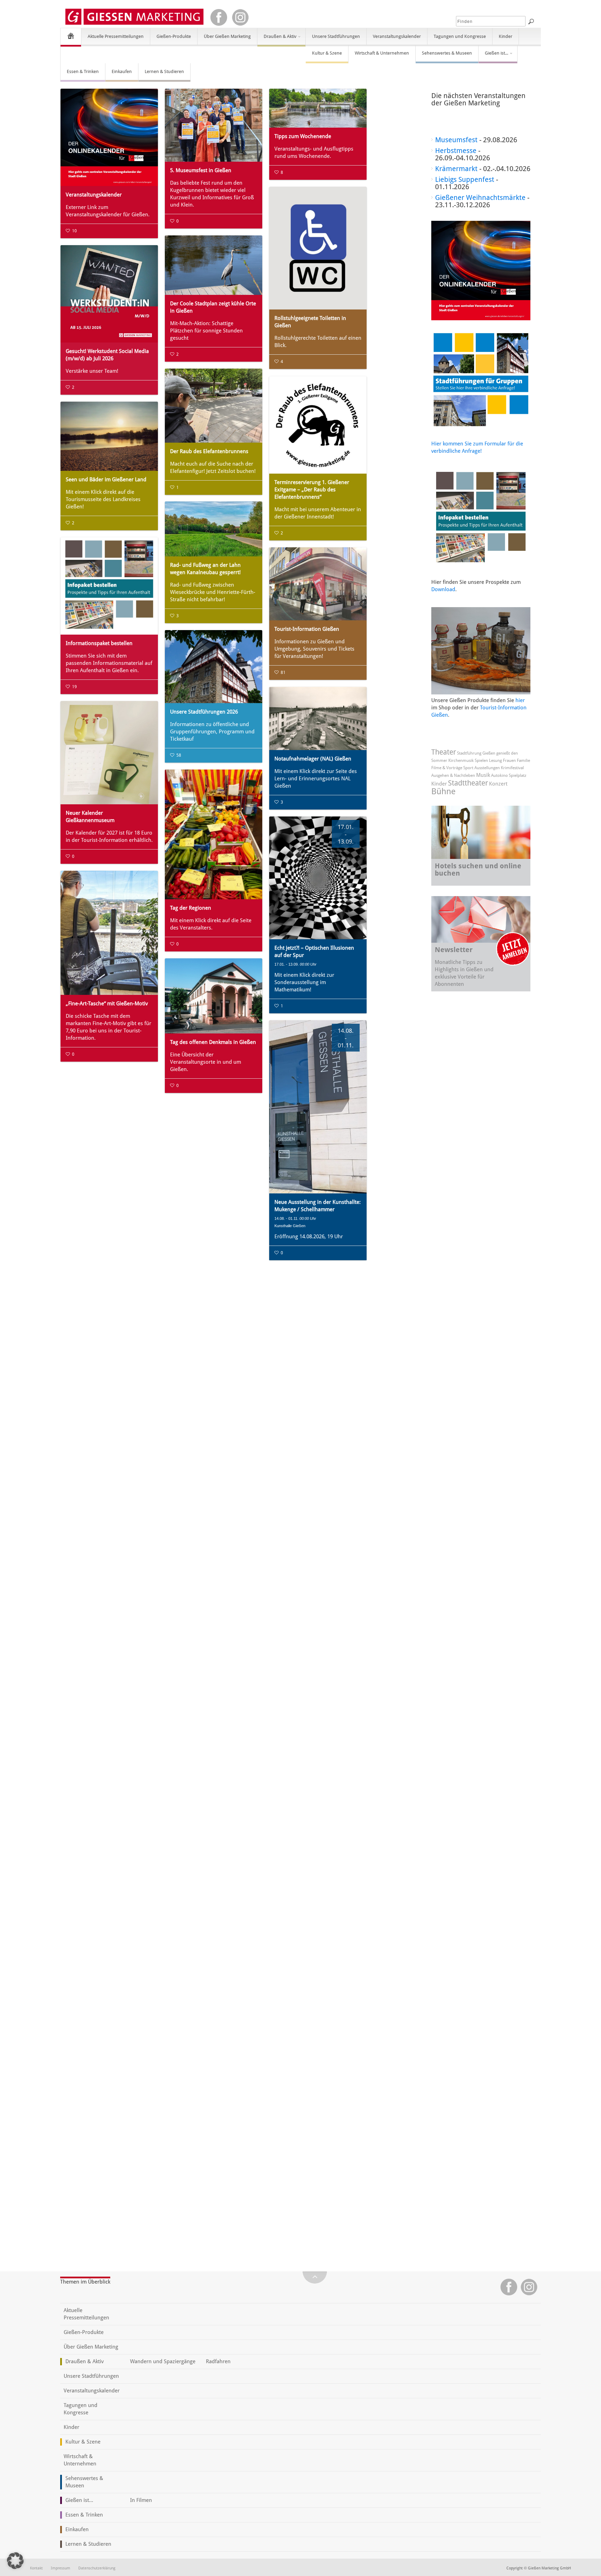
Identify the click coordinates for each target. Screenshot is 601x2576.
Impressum (61, 2568)
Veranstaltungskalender (397, 36)
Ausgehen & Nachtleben (453, 775)
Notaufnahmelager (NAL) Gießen (313, 759)
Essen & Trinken (83, 71)
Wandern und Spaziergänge (163, 2361)
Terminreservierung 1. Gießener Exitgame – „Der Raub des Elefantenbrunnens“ (312, 490)
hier (520, 700)
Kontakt (36, 2568)
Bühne (443, 791)
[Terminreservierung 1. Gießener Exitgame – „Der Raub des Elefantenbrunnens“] (318, 425)
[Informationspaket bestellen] (109, 586)
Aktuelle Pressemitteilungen (116, 36)
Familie (523, 760)
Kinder (506, 36)
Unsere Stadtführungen (336, 36)
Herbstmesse (456, 151)
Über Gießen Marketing (227, 36)
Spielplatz (518, 775)
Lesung (495, 760)
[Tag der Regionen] (214, 834)
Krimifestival (512, 768)
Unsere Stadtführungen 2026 (204, 712)
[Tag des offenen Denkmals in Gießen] (214, 996)
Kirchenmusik (461, 760)
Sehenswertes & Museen (447, 53)
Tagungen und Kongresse (460, 36)
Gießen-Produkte (174, 36)
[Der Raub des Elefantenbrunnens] (214, 406)
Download (443, 589)
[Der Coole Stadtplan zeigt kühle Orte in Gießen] (214, 265)
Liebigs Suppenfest (465, 179)
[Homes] (71, 36)
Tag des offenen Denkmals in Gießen (213, 1042)
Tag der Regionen (191, 908)
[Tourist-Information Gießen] (318, 584)
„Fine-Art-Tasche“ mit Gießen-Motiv (107, 1004)
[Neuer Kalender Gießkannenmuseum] (109, 753)
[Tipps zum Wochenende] (318, 108)
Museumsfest (456, 140)
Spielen (481, 760)
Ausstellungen (487, 768)
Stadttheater (468, 783)
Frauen (509, 760)
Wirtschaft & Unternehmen (382, 53)
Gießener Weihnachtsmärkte (480, 198)
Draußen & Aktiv (277, 39)
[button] (15, 2561)
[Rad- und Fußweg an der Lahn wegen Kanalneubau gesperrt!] (214, 529)
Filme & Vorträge (447, 768)
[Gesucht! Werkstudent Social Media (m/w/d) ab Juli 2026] (109, 294)
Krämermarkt (456, 169)
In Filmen (141, 2500)
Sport (468, 768)
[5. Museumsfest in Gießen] (214, 125)
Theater (444, 752)
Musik (483, 775)
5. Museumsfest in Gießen (201, 170)
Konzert (498, 784)
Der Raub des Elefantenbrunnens (209, 451)
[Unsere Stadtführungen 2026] (214, 667)
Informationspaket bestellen (99, 643)
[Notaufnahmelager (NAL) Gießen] (318, 718)
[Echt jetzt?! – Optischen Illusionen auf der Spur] (318, 878)
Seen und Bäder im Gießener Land (106, 480)
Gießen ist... (493, 56)
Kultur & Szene (327, 53)
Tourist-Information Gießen (307, 629)
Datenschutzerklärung (97, 2568)
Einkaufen (122, 71)
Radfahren (218, 2361)
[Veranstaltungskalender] (109, 137)
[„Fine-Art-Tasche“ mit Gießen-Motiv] (109, 933)
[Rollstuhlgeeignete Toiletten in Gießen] (318, 248)
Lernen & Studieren (164, 71)
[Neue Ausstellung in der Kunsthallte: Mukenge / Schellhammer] (318, 1107)
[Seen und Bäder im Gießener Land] (109, 436)
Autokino (499, 775)
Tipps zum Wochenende (303, 136)
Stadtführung (469, 753)
